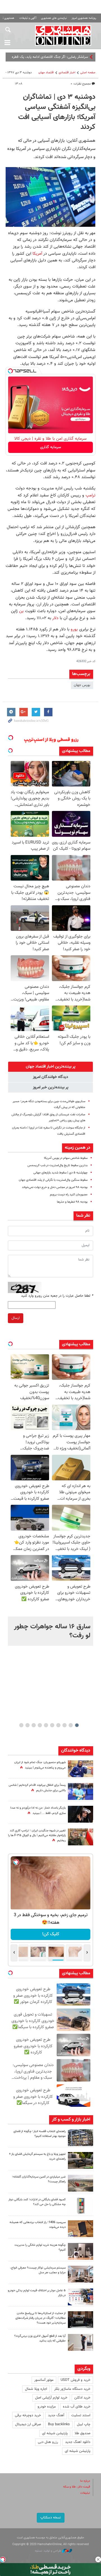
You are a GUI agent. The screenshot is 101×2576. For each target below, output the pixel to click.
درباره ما (85, 2481)
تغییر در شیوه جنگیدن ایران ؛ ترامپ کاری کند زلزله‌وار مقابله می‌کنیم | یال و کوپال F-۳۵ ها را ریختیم (37, 1836)
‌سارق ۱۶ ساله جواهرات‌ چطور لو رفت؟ (52, 1631)
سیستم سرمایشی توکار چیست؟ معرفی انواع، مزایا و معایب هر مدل (38, 2270)
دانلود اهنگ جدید (78, 2442)
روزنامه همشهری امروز (84, 18)
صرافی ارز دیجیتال (28, 2424)
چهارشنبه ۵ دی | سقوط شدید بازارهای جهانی (60, 1173)
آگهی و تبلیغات (28, 18)
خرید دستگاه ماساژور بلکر (72, 2389)
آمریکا (37, 254)
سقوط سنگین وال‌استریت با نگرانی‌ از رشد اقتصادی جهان (53, 1180)
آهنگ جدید (56, 2415)
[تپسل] (10, 371)
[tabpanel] (50, 1631)
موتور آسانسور (44, 2380)
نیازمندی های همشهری (54, 18)
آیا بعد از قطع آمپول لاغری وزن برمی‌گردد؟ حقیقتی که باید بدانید (40, 2338)
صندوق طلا (82, 2433)
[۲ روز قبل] (81, 2160)
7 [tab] (40, 1725)
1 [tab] (77, 1725)
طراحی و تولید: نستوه (48, 2551)
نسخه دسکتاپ (51, 2518)
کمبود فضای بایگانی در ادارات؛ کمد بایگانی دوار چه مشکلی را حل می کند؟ (37, 2202)
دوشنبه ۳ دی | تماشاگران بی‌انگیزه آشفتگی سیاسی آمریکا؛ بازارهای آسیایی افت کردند (57, 112)
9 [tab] (28, 1725)
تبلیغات (85, 2493)
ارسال (16, 1318)
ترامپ (90, 495)
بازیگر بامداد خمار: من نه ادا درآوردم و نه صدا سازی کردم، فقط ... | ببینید (38, 1811)
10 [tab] (21, 1725)
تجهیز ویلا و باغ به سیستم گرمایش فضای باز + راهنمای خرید (37, 2156)
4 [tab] (58, 1725)
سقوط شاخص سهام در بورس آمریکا (66, 1158)
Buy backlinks (59, 2424)
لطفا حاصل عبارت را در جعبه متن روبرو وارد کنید (57, 1296)
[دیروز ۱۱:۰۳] (81, 1814)
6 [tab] (46, 1725)
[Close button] (98, 2559)
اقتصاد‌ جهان (46, 73)
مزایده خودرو (47, 2407)
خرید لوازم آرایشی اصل (51, 2398)
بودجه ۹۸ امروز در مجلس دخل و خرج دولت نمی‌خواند (55, 1187)
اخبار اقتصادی (67, 73)
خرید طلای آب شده (77, 2407)
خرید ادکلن (82, 2398)
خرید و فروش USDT (75, 2380)
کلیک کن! (51, 1934)
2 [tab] (71, 1725)
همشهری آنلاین (63, 35)
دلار (55, 618)
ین (21, 611)
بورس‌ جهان (82, 685)
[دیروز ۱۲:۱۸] (81, 2138)
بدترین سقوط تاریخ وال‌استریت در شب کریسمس (58, 1165)
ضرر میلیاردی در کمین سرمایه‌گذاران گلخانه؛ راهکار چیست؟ (39, 2179)
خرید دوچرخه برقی (28, 2415)
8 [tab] (34, 1725)
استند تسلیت (81, 2415)
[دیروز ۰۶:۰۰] (81, 1791)
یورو (74, 629)
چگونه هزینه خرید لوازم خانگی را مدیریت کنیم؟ (40, 2247)
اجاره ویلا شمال (36, 2389)
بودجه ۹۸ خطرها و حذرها (72, 1202)
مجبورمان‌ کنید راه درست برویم (69, 1195)
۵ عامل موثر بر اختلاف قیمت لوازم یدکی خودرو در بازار (37, 2293)
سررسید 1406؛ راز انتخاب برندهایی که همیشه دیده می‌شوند (38, 2225)
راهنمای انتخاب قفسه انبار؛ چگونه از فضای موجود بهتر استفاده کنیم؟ (40, 2134)
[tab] (50, 1067)
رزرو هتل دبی (48, 2442)
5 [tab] (52, 1725)
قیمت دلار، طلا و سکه (77, 2487)
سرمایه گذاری (51, 447)
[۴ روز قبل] (81, 2342)
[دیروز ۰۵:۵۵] (81, 1837)
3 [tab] (65, 1725)
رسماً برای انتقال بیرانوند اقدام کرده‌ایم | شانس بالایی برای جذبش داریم (37, 1788)
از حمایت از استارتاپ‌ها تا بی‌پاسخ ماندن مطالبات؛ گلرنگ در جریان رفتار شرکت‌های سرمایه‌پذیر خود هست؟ (41, 2318)
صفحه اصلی (88, 73)
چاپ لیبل (84, 2424)
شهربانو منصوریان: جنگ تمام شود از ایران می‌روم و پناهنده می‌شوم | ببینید (40, 1765)
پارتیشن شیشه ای (55, 2433)
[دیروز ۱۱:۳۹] (81, 1769)
